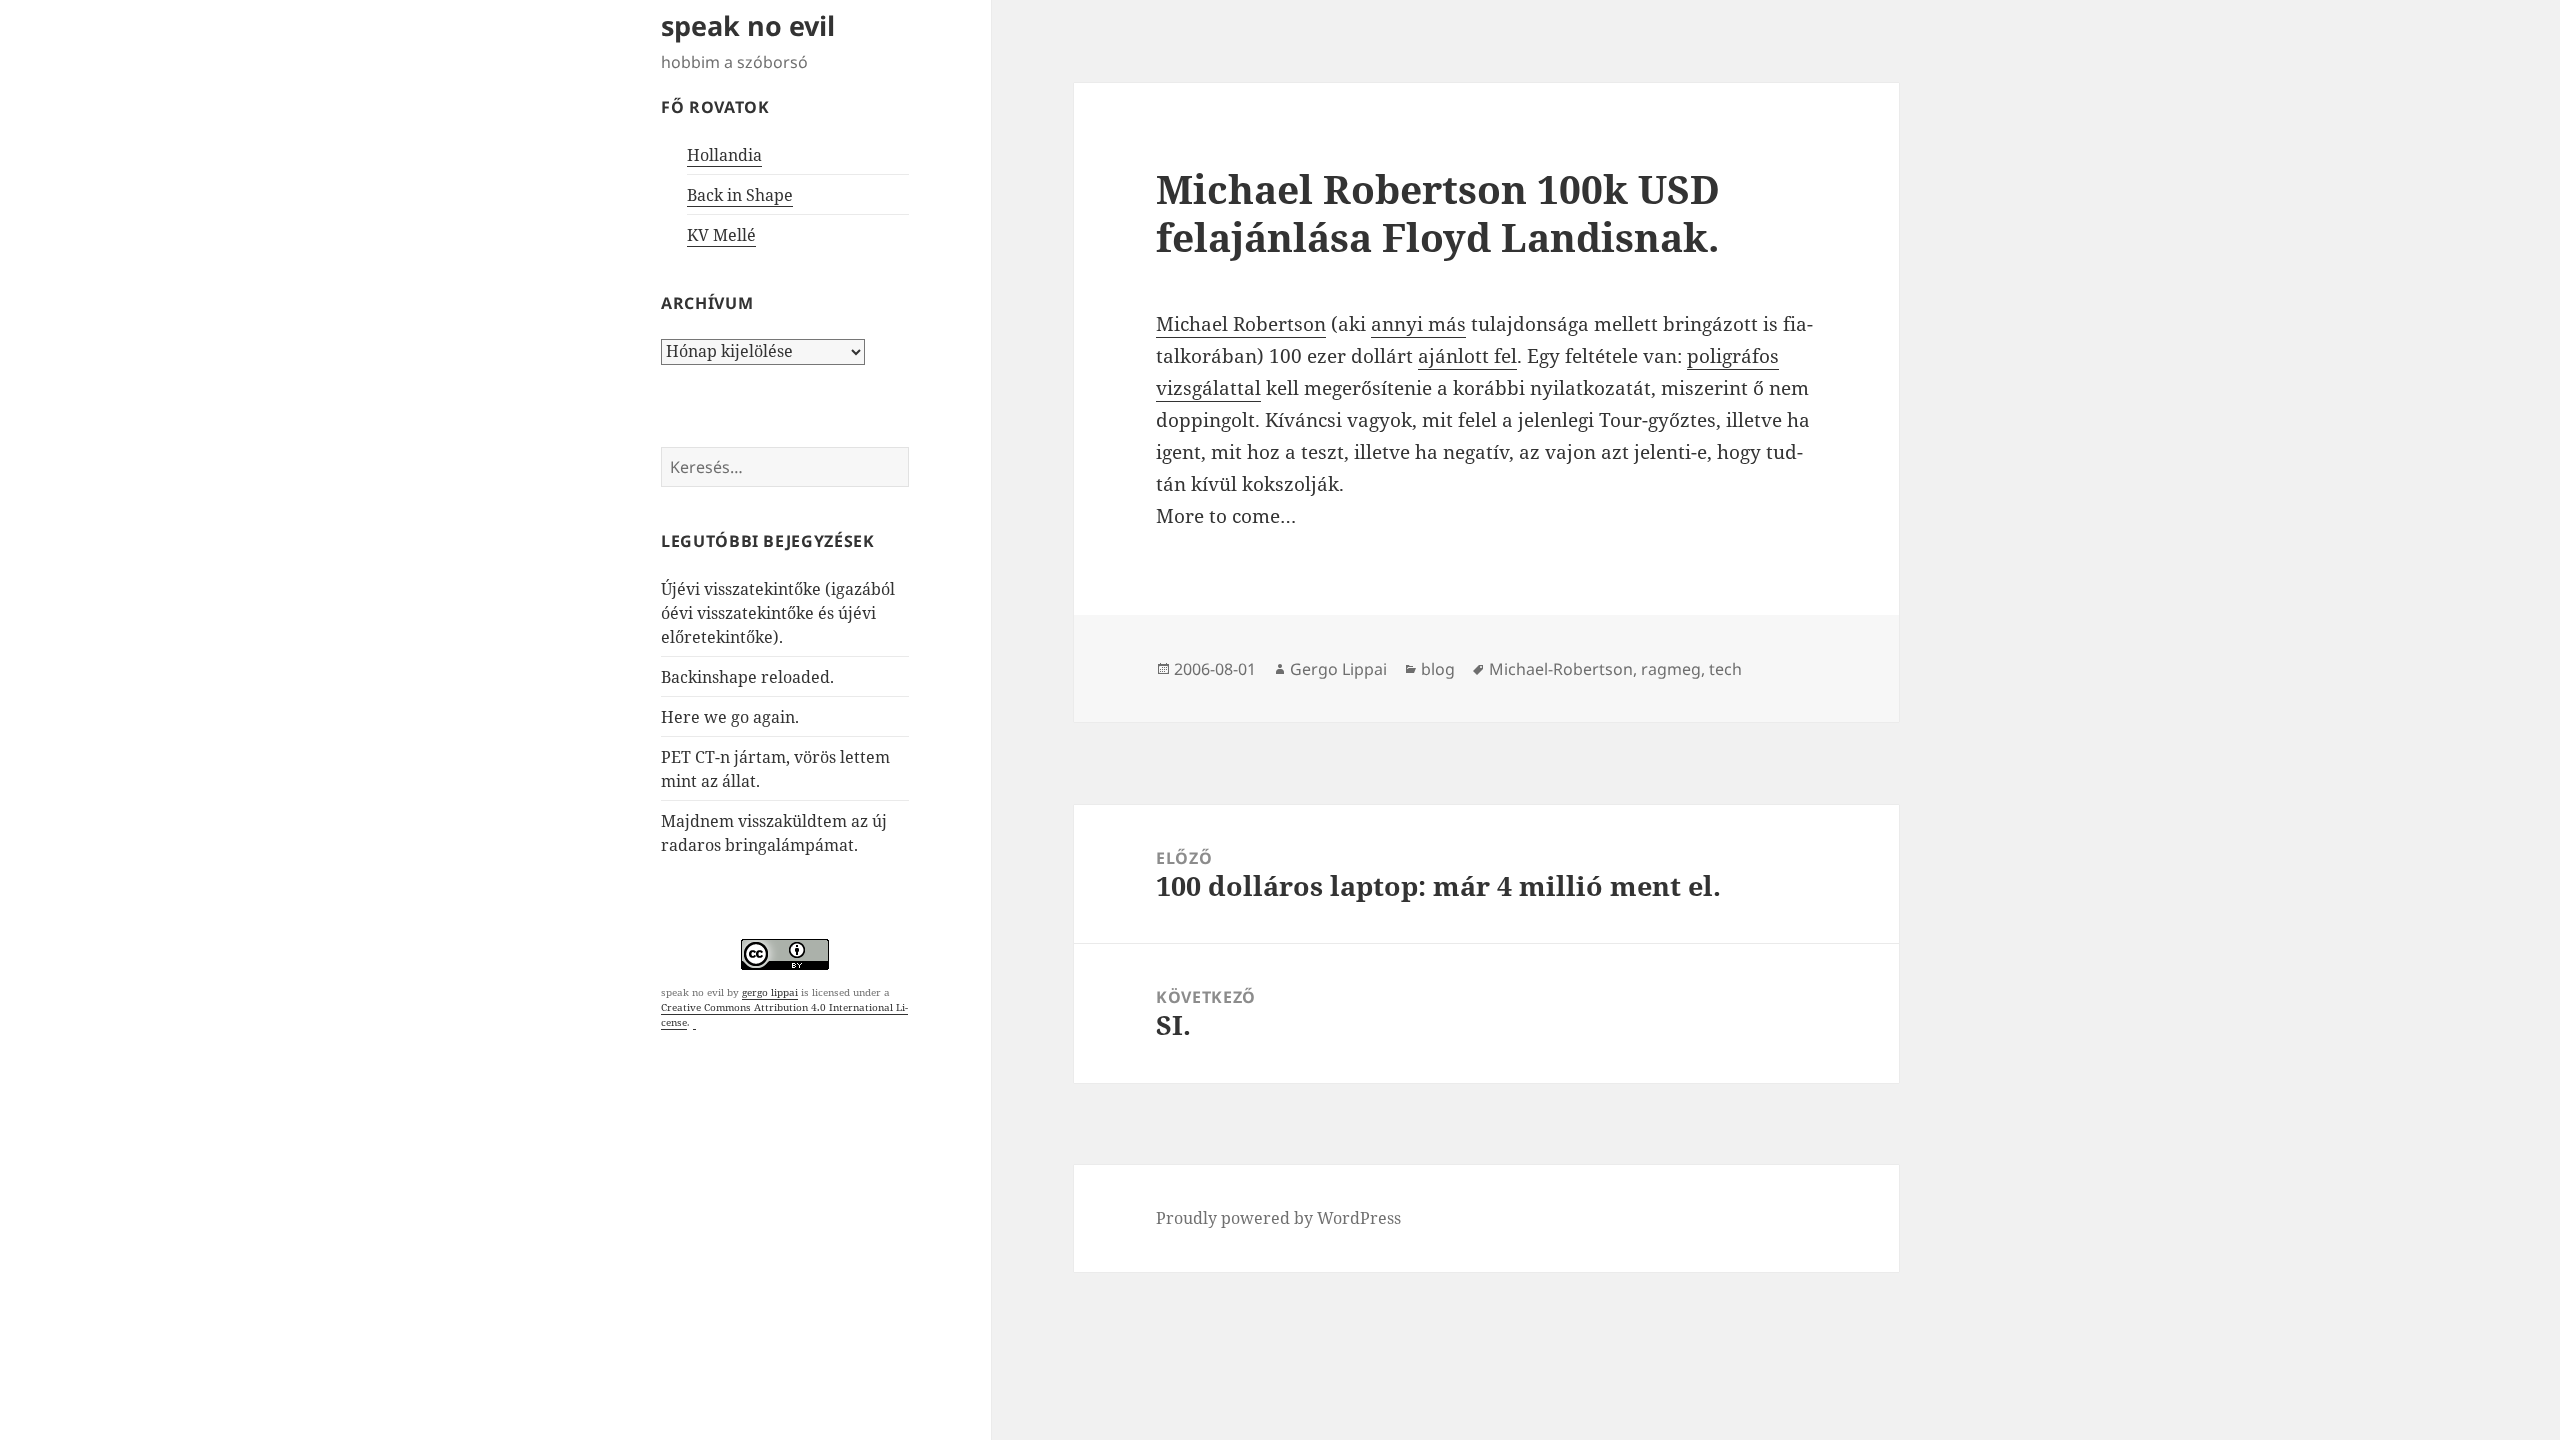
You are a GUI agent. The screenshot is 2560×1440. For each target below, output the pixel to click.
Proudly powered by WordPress (1278, 1218)
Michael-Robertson (1561, 669)
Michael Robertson (1241, 324)
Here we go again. (730, 717)
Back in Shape (740, 195)
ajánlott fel (1467, 356)
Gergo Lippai (1338, 669)
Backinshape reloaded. (747, 677)
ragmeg (1671, 669)
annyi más (1418, 324)
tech (1725, 669)
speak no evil (748, 25)
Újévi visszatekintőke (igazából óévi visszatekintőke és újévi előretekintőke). (778, 613)
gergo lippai (770, 992)
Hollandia (724, 155)
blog (1438, 669)
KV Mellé (721, 235)
